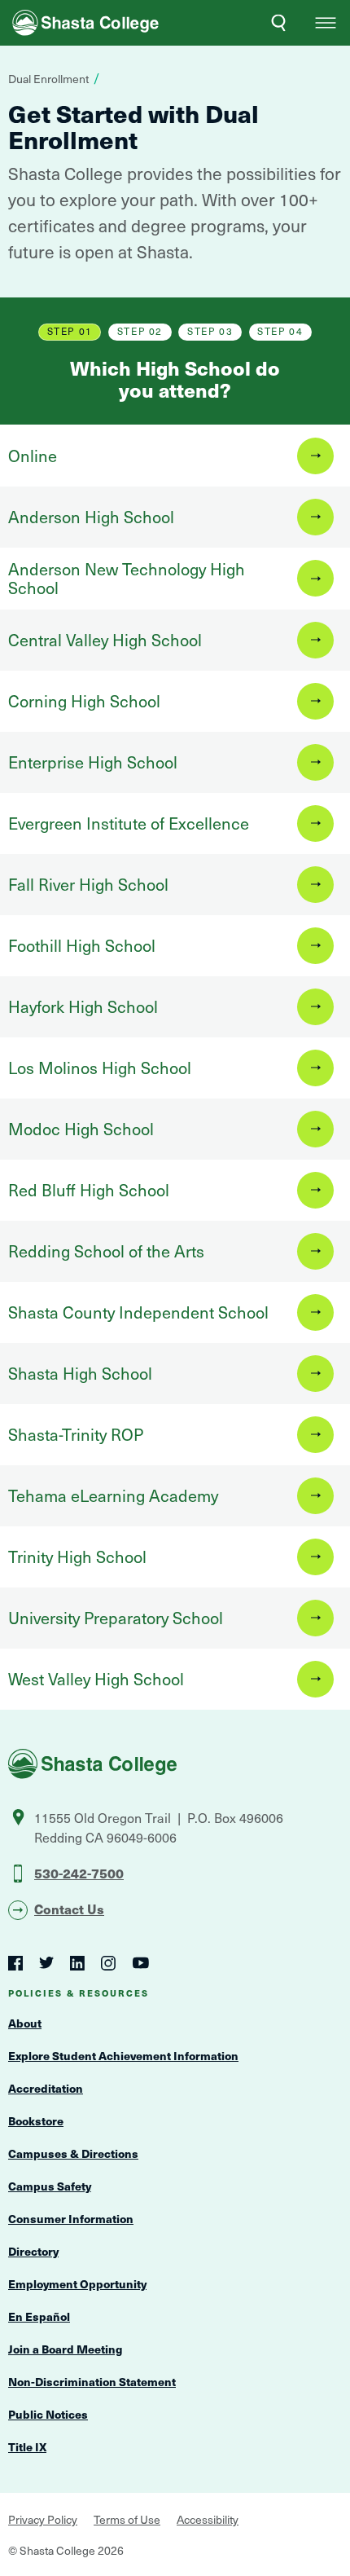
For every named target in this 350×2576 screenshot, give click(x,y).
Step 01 (70, 331)
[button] (326, 23)
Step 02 (140, 331)
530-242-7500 (79, 1873)
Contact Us (69, 1909)
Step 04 (280, 331)
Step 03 (210, 331)
